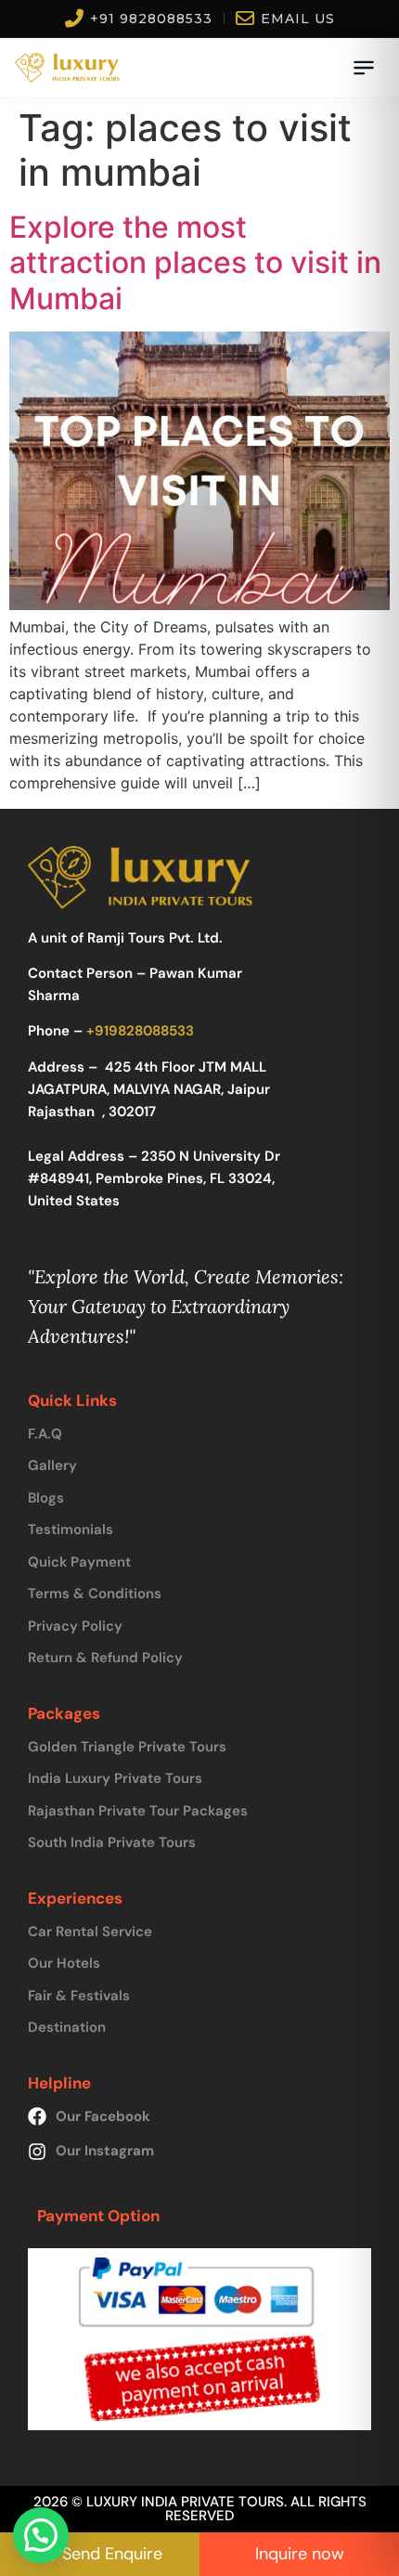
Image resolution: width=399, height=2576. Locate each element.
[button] (41, 2535)
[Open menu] (364, 68)
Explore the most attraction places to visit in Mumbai (195, 263)
